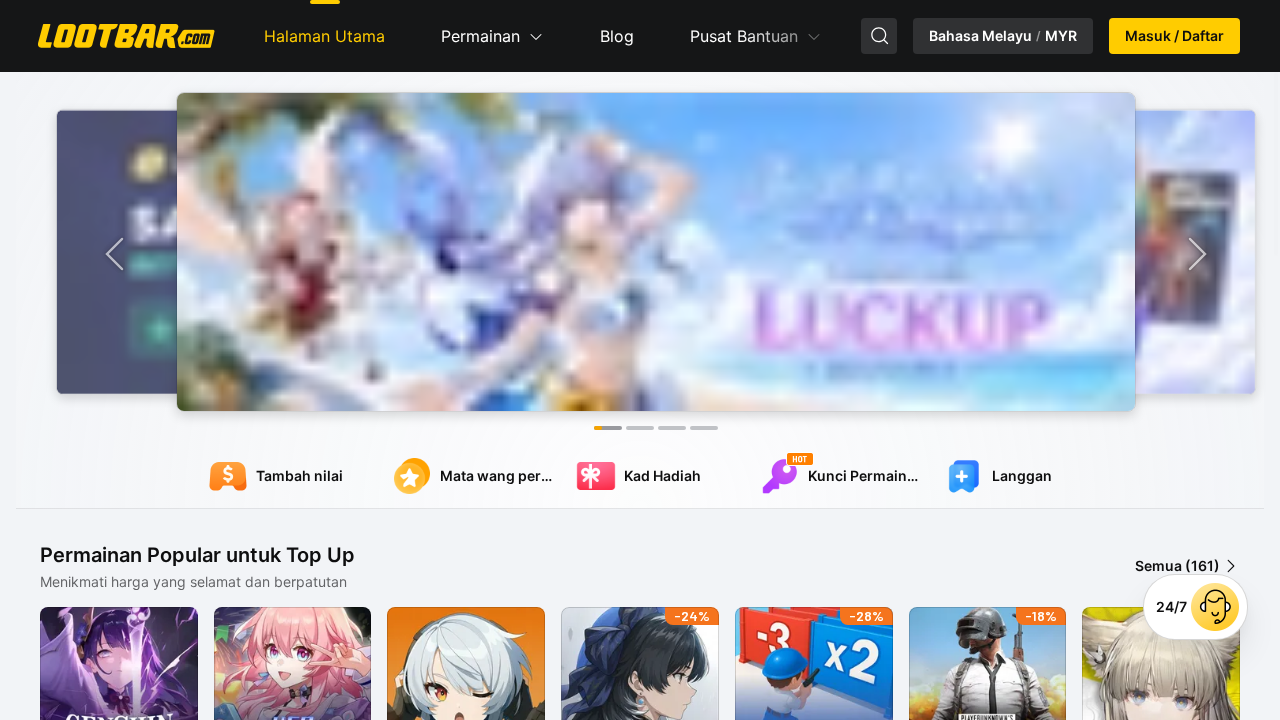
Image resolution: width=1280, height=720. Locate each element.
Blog (617, 36)
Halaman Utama (324, 36)
